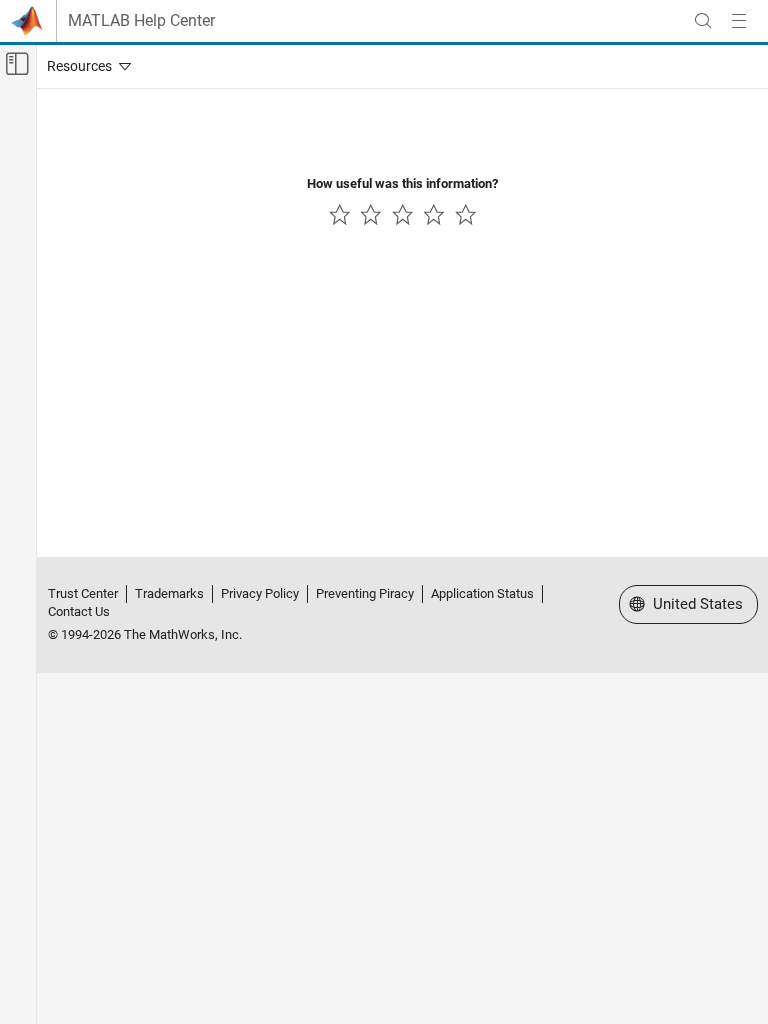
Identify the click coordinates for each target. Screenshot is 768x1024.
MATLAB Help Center (141, 21)
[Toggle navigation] (85, 66)
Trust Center (83, 593)
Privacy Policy (260, 593)
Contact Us (79, 611)
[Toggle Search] (703, 21)
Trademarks (169, 593)
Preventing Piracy (365, 593)
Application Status (482, 593)
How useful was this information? (402, 183)
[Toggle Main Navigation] (739, 21)
